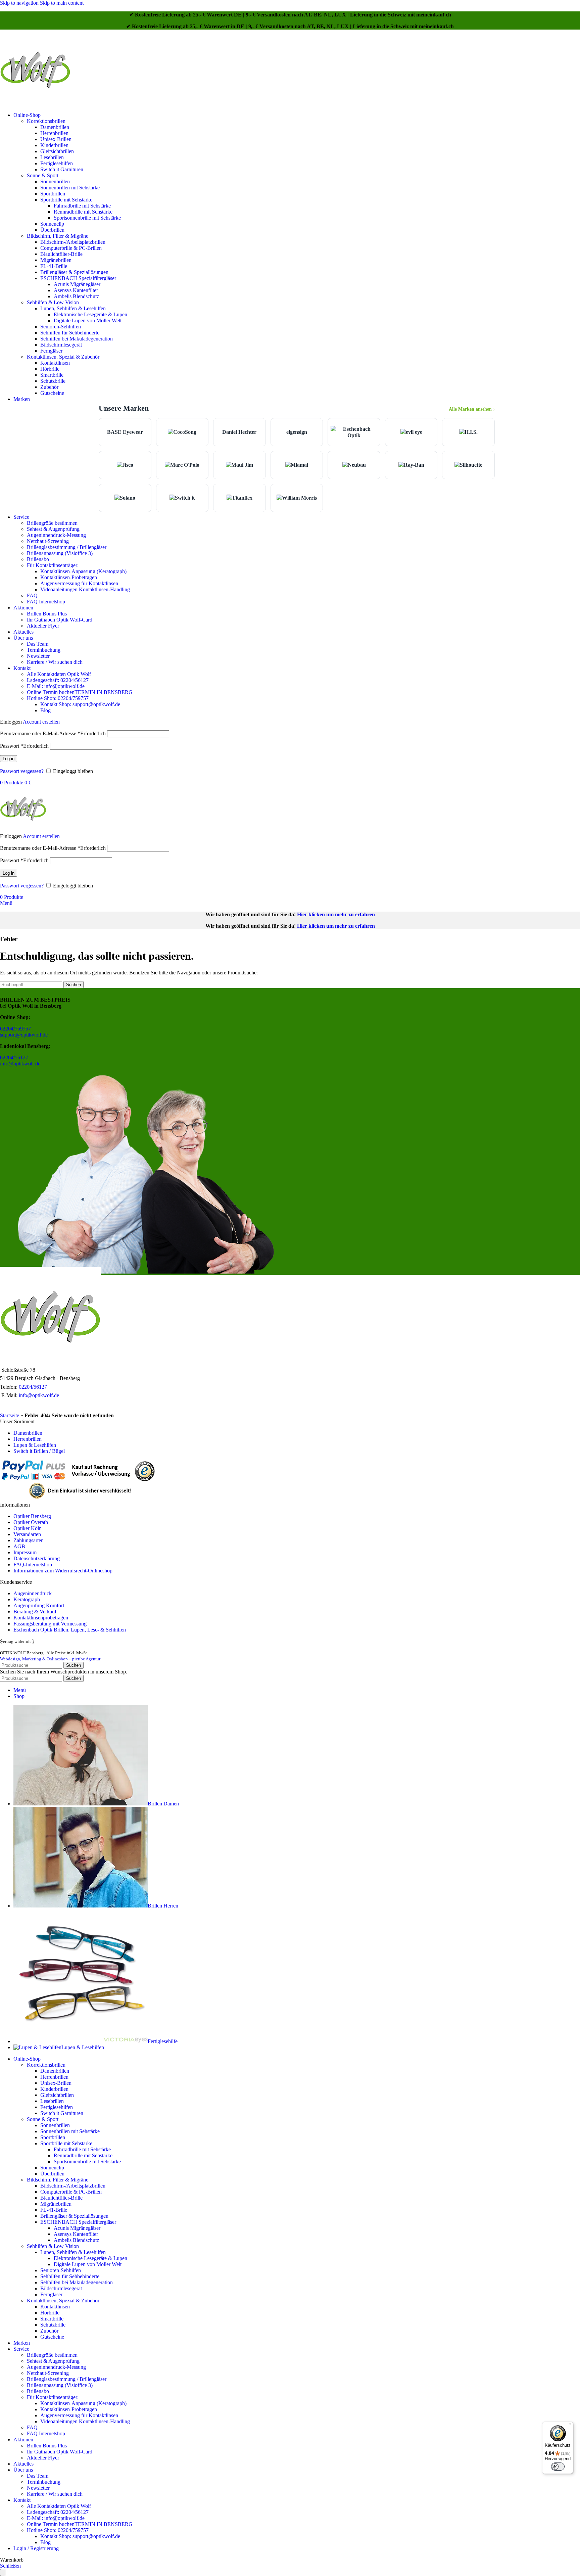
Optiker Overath (31, 1522)
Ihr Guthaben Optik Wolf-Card (60, 620)
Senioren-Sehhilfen (61, 327)
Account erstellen (41, 722)
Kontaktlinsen (55, 363)
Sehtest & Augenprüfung (53, 529)
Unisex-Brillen (56, 139)
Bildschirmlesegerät (61, 345)
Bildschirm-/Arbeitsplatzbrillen (73, 242)
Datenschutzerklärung (37, 1558)
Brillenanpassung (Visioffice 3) (60, 553)
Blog (45, 710)
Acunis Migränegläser (77, 284)
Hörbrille (50, 369)
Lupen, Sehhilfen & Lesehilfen (73, 308)
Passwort (24, 746)
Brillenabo (38, 559)
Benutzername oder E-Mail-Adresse (53, 733)
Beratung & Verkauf (35, 1612)
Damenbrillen (55, 127)
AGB (19, 1546)
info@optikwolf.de (20, 1064)
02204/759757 (15, 1029)
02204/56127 (14, 1057)
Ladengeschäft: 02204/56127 (58, 680)
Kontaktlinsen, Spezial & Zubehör (63, 357)
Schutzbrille (53, 381)
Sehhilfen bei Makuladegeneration (77, 339)
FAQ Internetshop (46, 602)
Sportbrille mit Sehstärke (66, 200)
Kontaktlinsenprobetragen (41, 1618)
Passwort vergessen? (22, 771)
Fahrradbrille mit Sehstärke (82, 206)
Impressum (25, 1552)
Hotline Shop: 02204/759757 (58, 698)
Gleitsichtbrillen (57, 151)
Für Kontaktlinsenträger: (53, 565)
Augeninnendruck (33, 1593)
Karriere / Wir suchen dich (55, 662)
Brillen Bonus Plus (47, 614)
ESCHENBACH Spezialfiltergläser (78, 278)
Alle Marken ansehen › (472, 409)
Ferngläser (51, 351)
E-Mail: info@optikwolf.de (56, 686)
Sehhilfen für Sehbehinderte (70, 333)
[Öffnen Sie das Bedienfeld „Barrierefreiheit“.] (3, 2572)
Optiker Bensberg (32, 1516)
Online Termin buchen (80, 692)
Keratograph (27, 1599)
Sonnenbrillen (55, 181)
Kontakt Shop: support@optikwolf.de (80, 704)
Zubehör (49, 387)
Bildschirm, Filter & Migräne (58, 236)
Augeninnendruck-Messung (56, 535)
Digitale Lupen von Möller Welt (88, 320)
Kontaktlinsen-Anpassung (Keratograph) (83, 571)
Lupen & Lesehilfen (35, 1445)
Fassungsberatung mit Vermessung (50, 1624)
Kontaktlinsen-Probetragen (69, 577)
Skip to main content (62, 3)
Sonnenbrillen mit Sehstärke (70, 188)
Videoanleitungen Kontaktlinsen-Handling (85, 589)
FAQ (32, 595)
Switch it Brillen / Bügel (39, 1451)
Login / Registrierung (36, 2548)
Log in (9, 759)
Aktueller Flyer (43, 626)
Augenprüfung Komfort (39, 1605)
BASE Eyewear (125, 432)
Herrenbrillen (54, 133)
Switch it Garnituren (62, 169)
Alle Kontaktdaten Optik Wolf (59, 674)
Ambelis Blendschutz (76, 296)
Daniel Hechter (239, 432)
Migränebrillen (56, 260)
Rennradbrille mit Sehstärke (83, 212)
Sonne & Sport (43, 175)
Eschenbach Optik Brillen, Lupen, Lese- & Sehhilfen (70, 1630)
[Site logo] (35, 104)
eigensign (297, 432)
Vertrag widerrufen (17, 1642)
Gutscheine (52, 393)
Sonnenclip (52, 224)
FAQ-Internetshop (33, 1565)
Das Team (38, 644)
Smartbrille (52, 375)
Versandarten (27, 1534)
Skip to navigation (20, 3)
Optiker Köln (28, 1528)
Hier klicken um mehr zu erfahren (336, 914)
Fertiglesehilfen (57, 163)
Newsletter (38, 656)
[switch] (558, 2467)
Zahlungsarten (29, 1540)
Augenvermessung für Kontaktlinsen (79, 583)
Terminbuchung (44, 650)
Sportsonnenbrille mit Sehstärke (87, 218)
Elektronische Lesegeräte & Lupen (90, 314)
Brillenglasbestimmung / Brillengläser (67, 547)
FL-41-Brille (54, 266)
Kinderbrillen (54, 145)
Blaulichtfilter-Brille (61, 254)
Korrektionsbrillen (46, 121)
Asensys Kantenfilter (76, 290)
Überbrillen (52, 230)
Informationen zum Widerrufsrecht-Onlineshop (63, 1571)
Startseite (10, 1415)
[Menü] (569, 2426)
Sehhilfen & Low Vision (53, 302)
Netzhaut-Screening (48, 541)
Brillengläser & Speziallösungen (74, 272)
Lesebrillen (52, 157)
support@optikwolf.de (24, 1035)
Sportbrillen (53, 194)
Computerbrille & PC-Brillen (71, 248)
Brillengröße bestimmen (52, 523)
